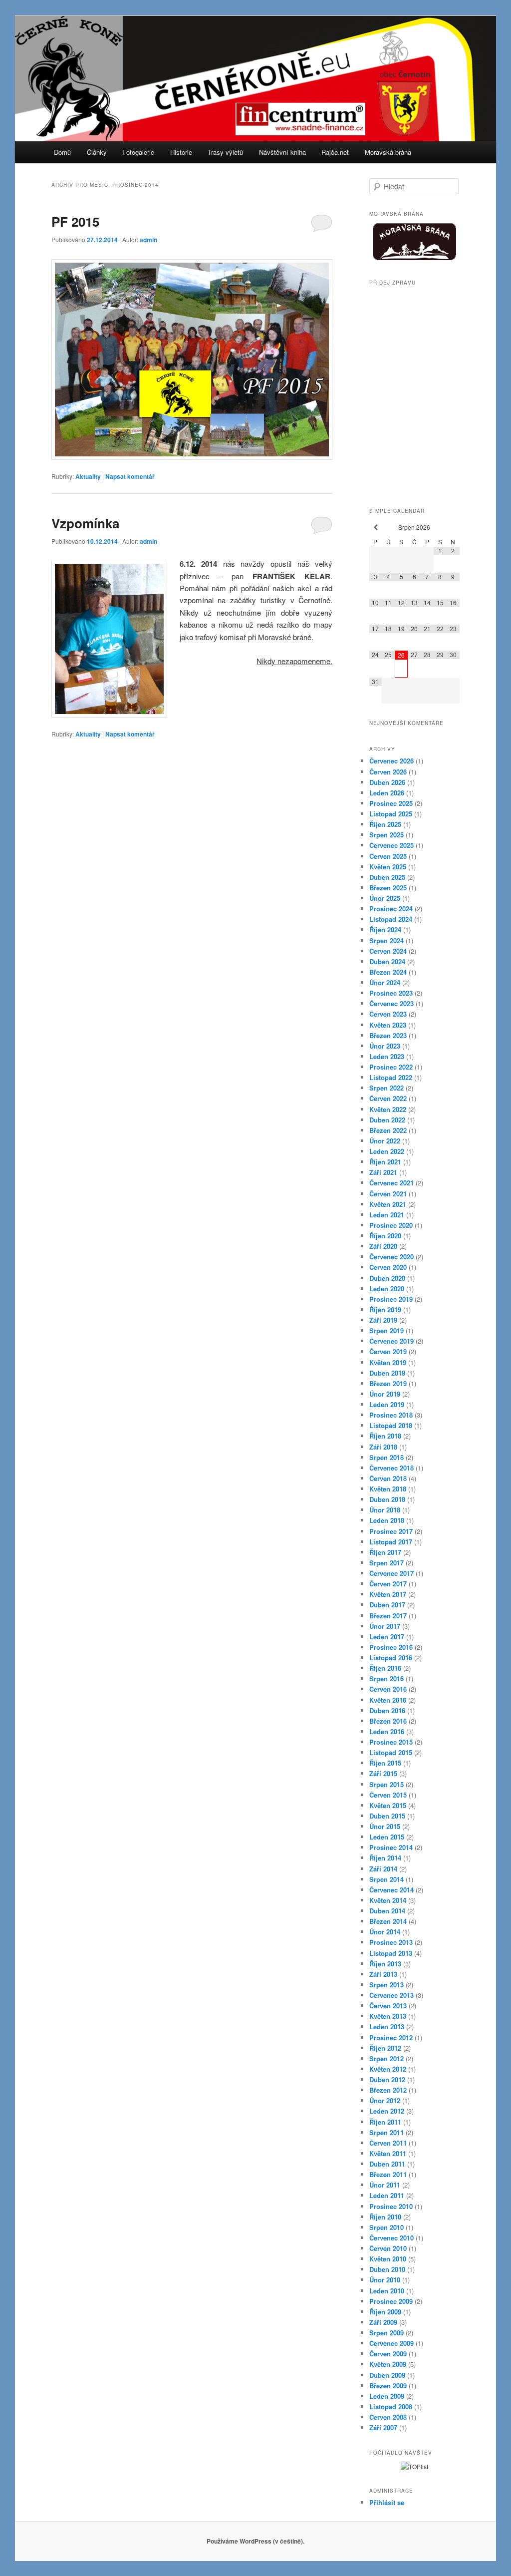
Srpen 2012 (386, 2058)
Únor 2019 (385, 1394)
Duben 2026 (387, 782)
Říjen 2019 (385, 1309)
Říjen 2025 (385, 824)
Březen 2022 (388, 1130)
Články (97, 152)
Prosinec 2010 (391, 2206)
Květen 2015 (388, 1805)
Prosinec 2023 (391, 993)
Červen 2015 (388, 1795)
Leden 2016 (387, 1731)
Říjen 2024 (385, 929)
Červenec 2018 (391, 1468)
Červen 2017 (388, 1584)
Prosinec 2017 (391, 1531)
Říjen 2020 (385, 1236)
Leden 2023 (387, 1056)
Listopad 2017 (391, 1542)
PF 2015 (75, 221)
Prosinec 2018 (391, 1415)
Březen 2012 (388, 2090)
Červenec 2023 (391, 1003)
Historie (181, 152)
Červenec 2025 (391, 845)
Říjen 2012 (385, 2048)
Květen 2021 (388, 1204)
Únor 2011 (385, 2185)
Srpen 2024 (386, 940)
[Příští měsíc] (453, 528)
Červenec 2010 (391, 2238)
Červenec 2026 (391, 761)
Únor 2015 (385, 1826)
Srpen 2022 (386, 1088)
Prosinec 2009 (391, 2301)
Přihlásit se (387, 2502)
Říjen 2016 (385, 1668)
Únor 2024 (385, 982)
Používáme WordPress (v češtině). (255, 2541)
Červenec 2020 (391, 1257)
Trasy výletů (225, 152)
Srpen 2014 (386, 1879)
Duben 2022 (387, 1120)
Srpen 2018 (386, 1457)
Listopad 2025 (391, 814)
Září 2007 (383, 2427)
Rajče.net (335, 152)
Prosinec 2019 (391, 1299)
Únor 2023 (385, 1046)
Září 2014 (383, 1869)
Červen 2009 (388, 2354)
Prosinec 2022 (391, 1067)
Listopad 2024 (391, 919)
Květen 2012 (388, 2069)
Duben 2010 (387, 2269)
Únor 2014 (385, 1932)
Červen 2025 (388, 856)
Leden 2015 (387, 1837)
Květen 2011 (388, 2153)
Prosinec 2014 (391, 1847)
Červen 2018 (388, 1478)
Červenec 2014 (391, 1890)
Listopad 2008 (391, 2406)
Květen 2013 (388, 2016)
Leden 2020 (387, 1288)
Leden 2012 (387, 2111)
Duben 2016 (387, 1710)
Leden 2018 (387, 1520)
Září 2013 (383, 1974)
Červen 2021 (388, 1194)
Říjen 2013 (385, 1964)
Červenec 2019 (391, 1341)
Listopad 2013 (391, 1953)
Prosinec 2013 (391, 1942)
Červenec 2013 (391, 1995)
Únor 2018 (385, 1510)
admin (148, 240)
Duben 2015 (387, 1816)
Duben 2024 (387, 961)
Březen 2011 (388, 2174)
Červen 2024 (388, 951)
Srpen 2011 (386, 2132)
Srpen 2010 (386, 2227)
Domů (62, 152)
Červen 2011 (388, 2143)
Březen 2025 (388, 888)
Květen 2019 (388, 1362)
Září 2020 (383, 1246)
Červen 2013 (388, 2006)
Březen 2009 (388, 2386)
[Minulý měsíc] (376, 528)
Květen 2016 (388, 1700)
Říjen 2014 (385, 1858)
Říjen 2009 (385, 2312)
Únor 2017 (385, 1626)
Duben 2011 (387, 2164)
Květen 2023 (388, 1025)
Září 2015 (383, 1773)
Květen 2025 (388, 867)
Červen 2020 (388, 1267)
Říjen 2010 (385, 2217)
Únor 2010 (385, 2280)
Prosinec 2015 (391, 1742)
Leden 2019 (387, 1404)
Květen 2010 (388, 2259)
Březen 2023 (388, 1035)
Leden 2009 (387, 2396)
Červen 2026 (388, 772)
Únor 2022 (385, 1141)
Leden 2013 (387, 2026)
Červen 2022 (388, 1098)
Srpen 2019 (386, 1330)
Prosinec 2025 (391, 803)
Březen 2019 (388, 1383)
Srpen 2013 (386, 1985)
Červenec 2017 (391, 1573)
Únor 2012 (385, 2100)
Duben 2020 (387, 1278)
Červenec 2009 (391, 2343)
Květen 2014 (388, 1900)
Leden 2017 (387, 1637)
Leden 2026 (387, 793)
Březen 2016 (388, 1721)
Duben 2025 (387, 877)
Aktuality (88, 476)
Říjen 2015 (385, 1763)
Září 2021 (383, 1172)
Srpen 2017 (386, 1563)
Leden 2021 (387, 1215)
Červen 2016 (388, 1689)
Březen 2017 (388, 1616)
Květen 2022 (388, 1109)
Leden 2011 (387, 2195)
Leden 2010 (387, 2291)
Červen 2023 (388, 1014)
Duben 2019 (387, 1373)
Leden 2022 (387, 1151)
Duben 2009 (387, 2375)
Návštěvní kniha (282, 152)
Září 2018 (383, 1447)
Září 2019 (383, 1320)
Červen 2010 (388, 2248)
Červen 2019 (388, 1351)
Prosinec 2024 (391, 909)
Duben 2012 (387, 2079)
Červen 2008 (388, 2417)
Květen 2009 (388, 2364)
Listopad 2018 (391, 1425)
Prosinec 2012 (391, 2037)
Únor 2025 (385, 898)
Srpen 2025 (386, 835)
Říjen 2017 (385, 1552)
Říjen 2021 (385, 1162)
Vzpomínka (85, 523)
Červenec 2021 (391, 1183)
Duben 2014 (387, 1911)
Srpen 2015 (386, 1784)
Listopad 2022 (391, 1077)
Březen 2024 (388, 972)
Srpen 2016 (386, 1678)
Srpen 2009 (386, 2333)
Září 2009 (383, 2322)
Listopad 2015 (391, 1752)
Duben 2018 (387, 1499)
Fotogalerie (138, 152)
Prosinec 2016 (391, 1647)
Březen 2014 (388, 1921)
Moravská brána (388, 152)
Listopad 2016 (391, 1657)
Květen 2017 (388, 1594)
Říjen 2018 (385, 1436)
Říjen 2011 (385, 2122)
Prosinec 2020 (391, 1225)
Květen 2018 (388, 1489)
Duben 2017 (387, 1605)
